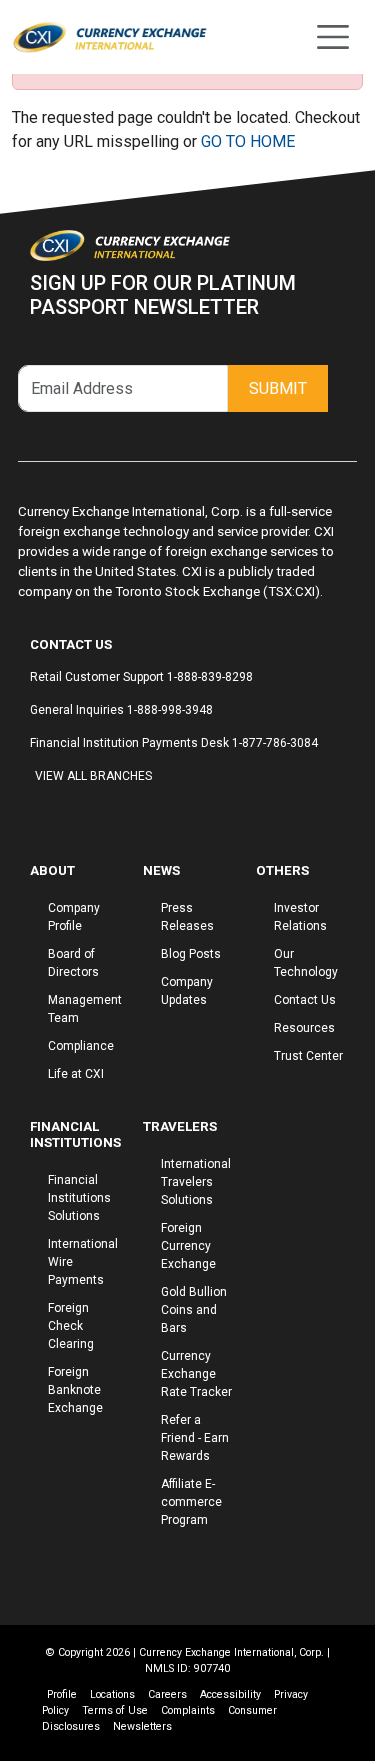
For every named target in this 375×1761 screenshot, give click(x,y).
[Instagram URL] (45, 814)
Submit (278, 388)
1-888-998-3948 (170, 710)
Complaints (188, 1710)
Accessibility (230, 1694)
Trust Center (308, 1056)
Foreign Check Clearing (71, 1326)
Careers (167, 1694)
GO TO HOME (248, 141)
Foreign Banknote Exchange (75, 1390)
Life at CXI (76, 1074)
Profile (62, 1694)
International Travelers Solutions (196, 1182)
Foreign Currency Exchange (188, 1246)
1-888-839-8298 (210, 677)
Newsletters (142, 1726)
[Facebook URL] (35, 814)
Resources (304, 1028)
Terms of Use (115, 1710)
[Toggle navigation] (333, 37)
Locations (112, 1694)
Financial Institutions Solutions (79, 1198)
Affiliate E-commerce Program (191, 1502)
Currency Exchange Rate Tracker (196, 1374)
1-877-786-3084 (275, 743)
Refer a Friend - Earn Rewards (195, 1438)
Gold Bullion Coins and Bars (194, 1310)
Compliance (81, 1046)
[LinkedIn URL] (65, 814)
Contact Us (305, 1000)
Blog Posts (191, 954)
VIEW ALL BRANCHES (93, 776)
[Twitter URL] (55, 814)
